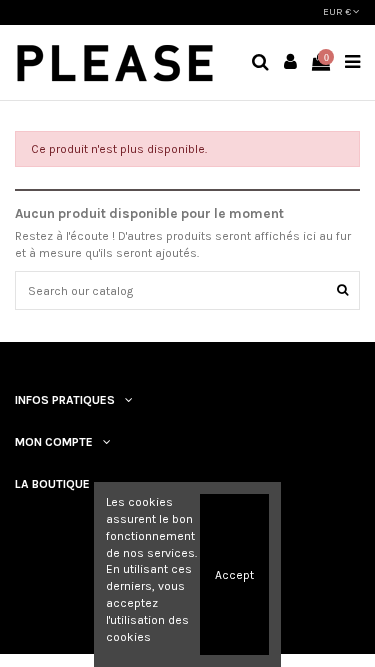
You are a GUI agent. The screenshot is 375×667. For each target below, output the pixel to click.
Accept (234, 575)
